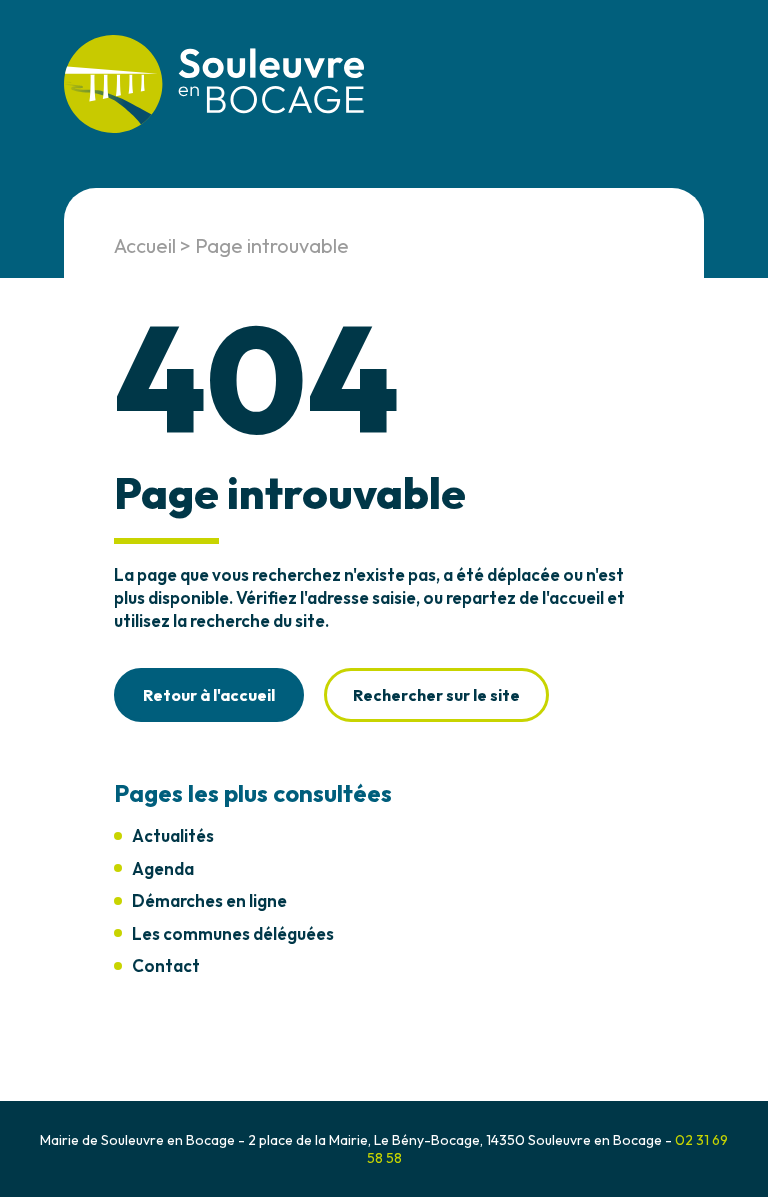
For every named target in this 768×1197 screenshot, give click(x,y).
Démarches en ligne (209, 900)
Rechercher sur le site (436, 695)
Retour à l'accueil (209, 695)
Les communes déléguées (233, 933)
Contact (166, 965)
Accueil (145, 245)
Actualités (173, 835)
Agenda (163, 868)
